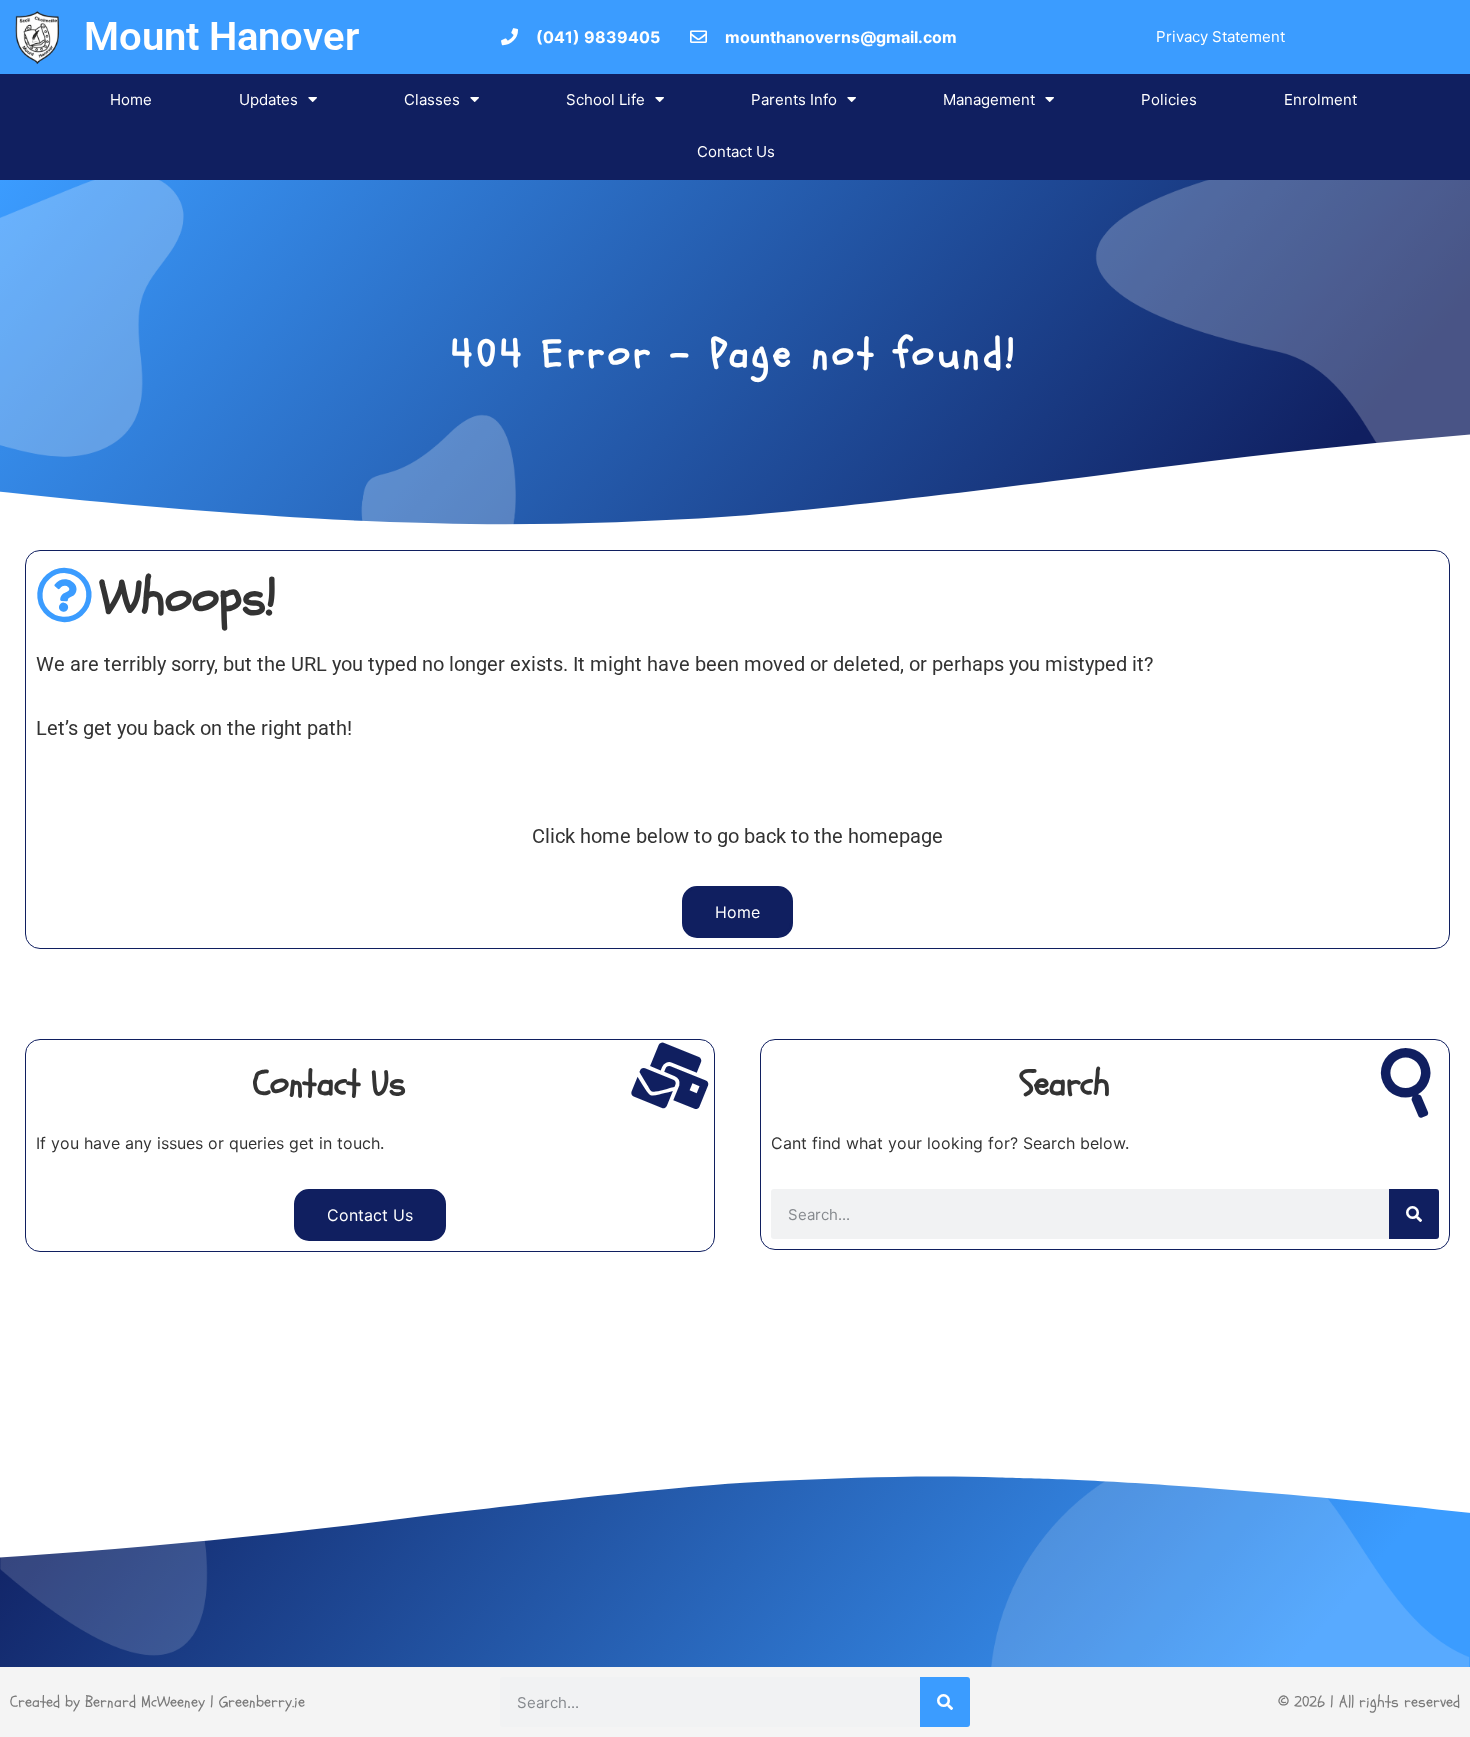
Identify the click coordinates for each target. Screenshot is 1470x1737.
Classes (432, 99)
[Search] (1414, 1214)
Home (131, 99)
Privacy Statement (1220, 36)
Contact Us (736, 151)
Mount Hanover (221, 36)
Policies (1169, 99)
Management (989, 99)
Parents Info (794, 99)
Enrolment (1320, 99)
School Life (605, 99)
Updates (268, 99)
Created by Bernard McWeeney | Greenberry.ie (157, 1702)
